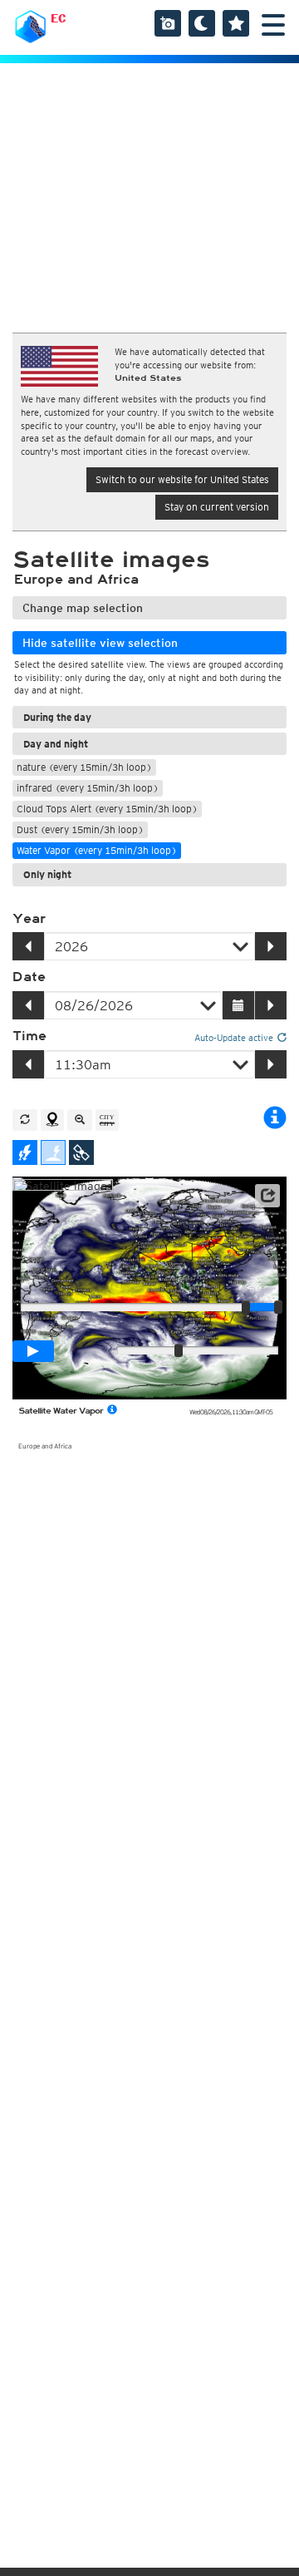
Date (29, 977)
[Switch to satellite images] (81, 1152)
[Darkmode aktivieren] (202, 23)
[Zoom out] (80, 1120)
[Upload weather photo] (168, 23)
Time (29, 1036)
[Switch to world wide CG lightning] (53, 1152)
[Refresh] (25, 1120)
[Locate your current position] (52, 1120)
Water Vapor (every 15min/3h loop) (97, 850)
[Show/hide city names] (107, 1120)
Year (29, 919)
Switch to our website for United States (182, 479)
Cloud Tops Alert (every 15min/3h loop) (107, 809)
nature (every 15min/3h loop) (84, 767)
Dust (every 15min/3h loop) (80, 829)
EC (59, 18)
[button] (267, 1196)
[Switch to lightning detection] (25, 1152)
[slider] (278, 1307)
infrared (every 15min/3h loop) (88, 788)
